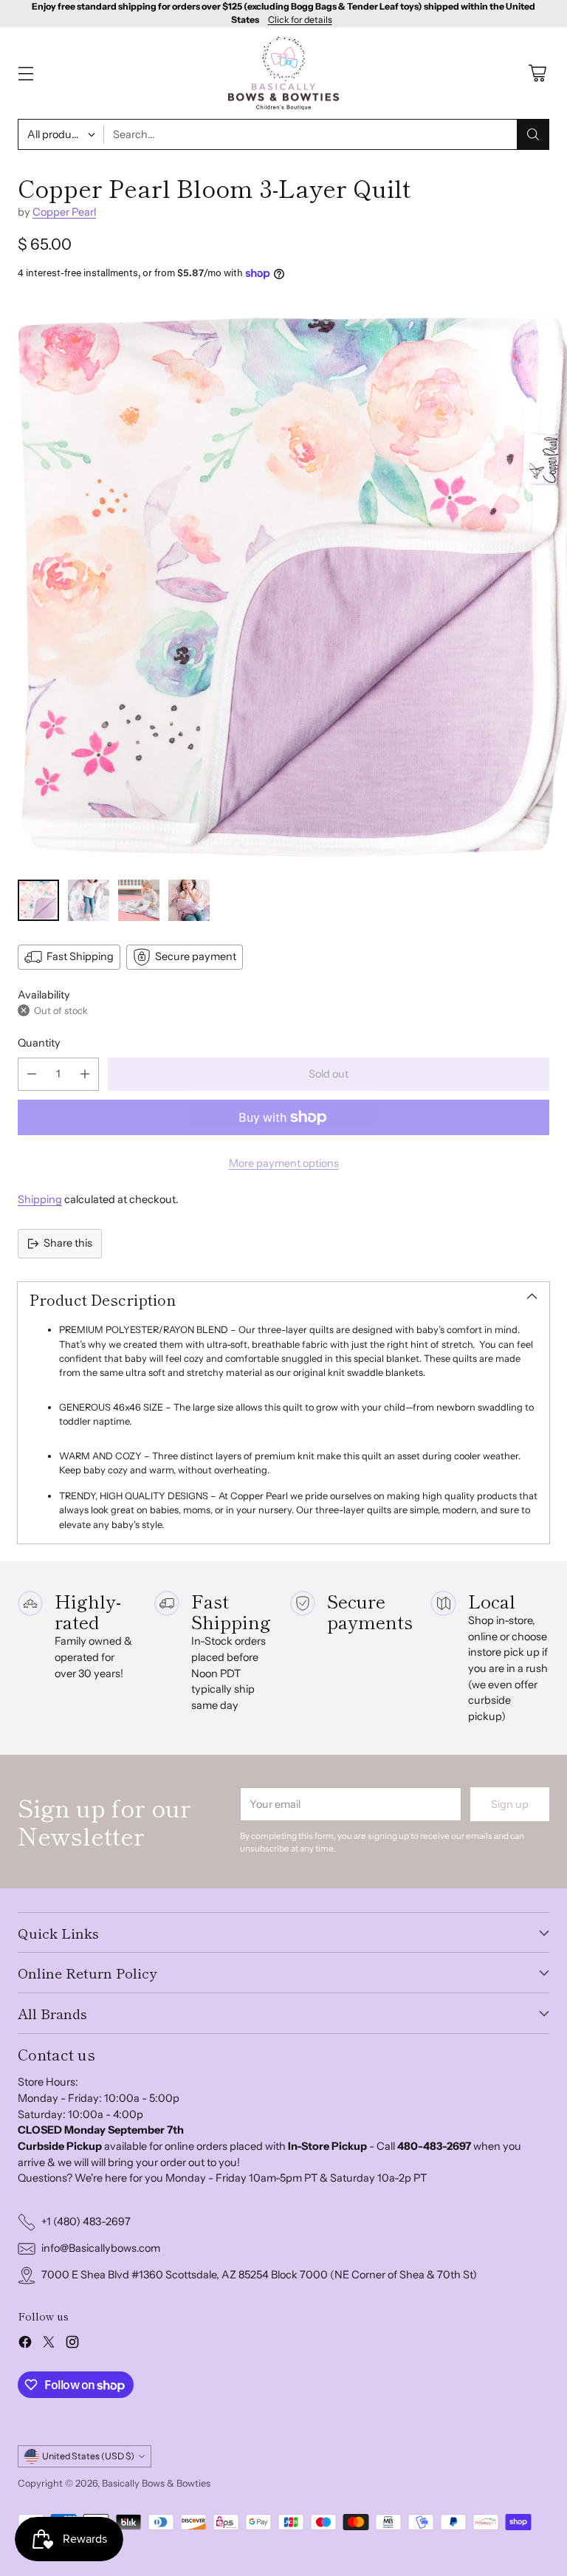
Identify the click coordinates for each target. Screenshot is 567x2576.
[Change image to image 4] (189, 900)
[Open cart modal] (537, 73)
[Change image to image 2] (89, 900)
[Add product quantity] (85, 1074)
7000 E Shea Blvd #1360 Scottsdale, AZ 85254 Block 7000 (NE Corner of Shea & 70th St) (259, 2275)
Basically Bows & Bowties (156, 2483)
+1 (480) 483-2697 (86, 2222)
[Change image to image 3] (139, 900)
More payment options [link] (284, 1163)
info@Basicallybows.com (101, 2248)
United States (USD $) (88, 2456)
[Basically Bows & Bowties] (283, 73)
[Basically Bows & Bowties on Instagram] (72, 2344)
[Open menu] (25, 73)
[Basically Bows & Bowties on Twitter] (49, 2344)
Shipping (40, 1199)
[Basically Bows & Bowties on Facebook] (25, 2344)
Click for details (300, 20)
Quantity (39, 1043)
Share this (68, 1243)
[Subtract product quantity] (32, 1074)
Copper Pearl (64, 212)
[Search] (533, 134)
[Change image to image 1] (38, 900)
